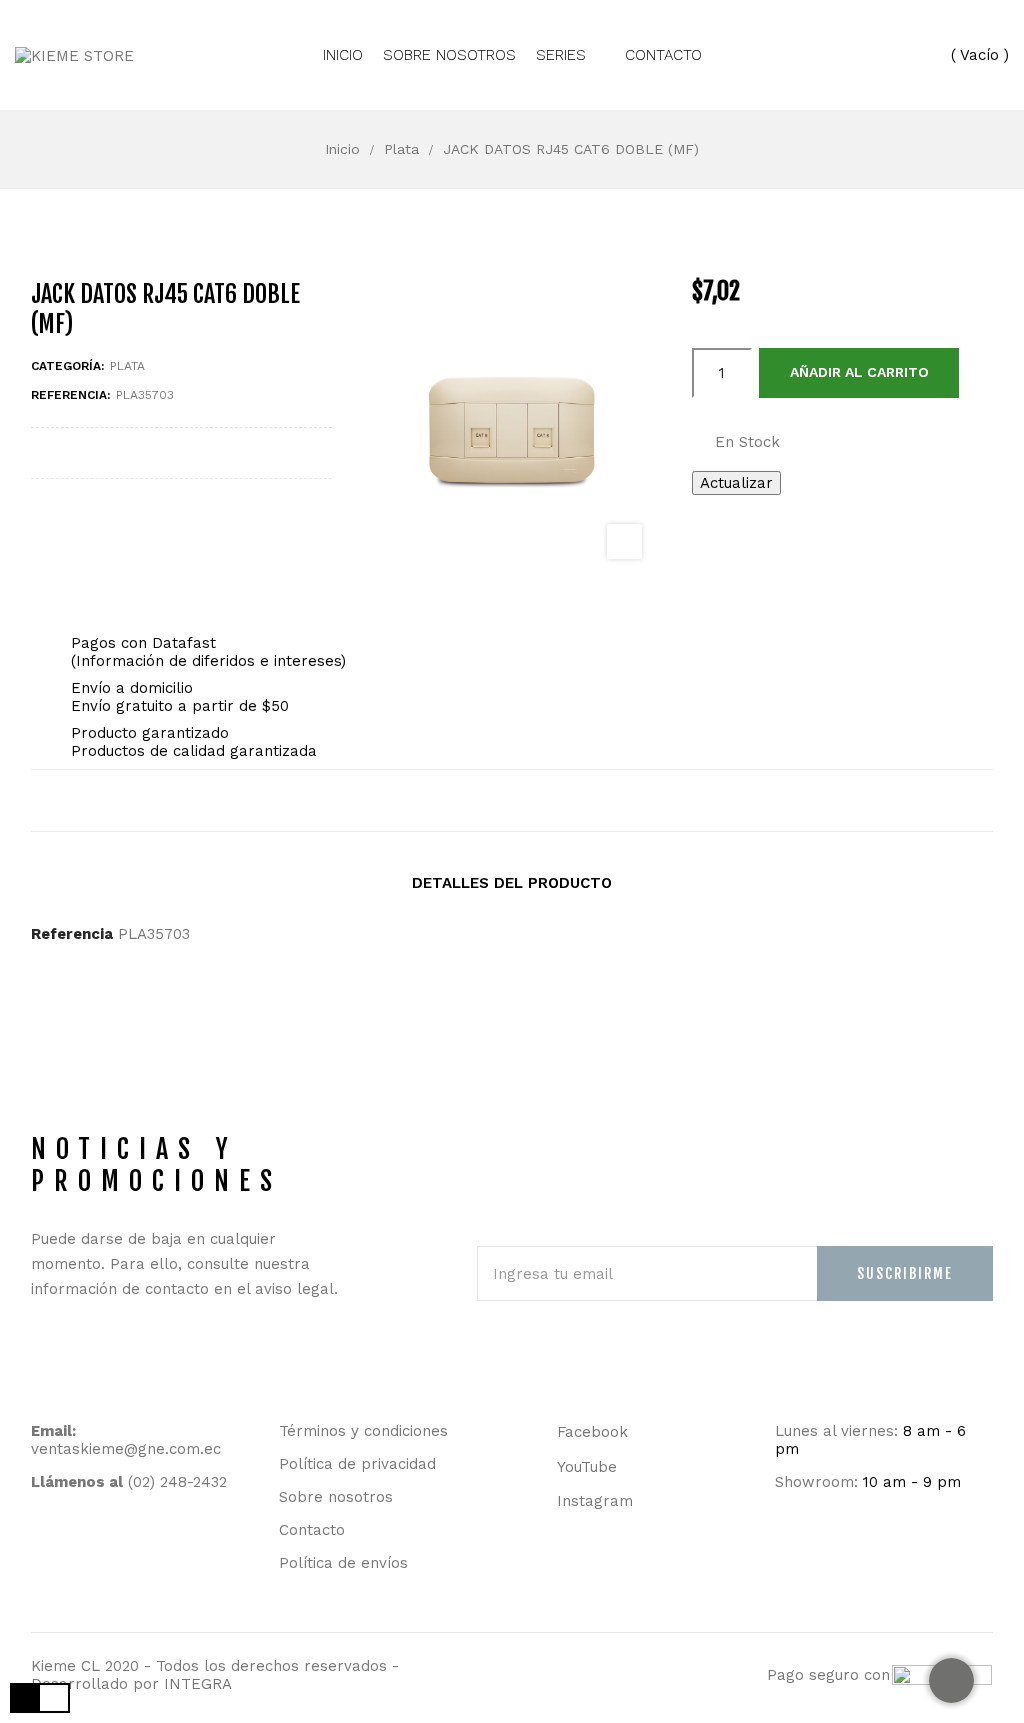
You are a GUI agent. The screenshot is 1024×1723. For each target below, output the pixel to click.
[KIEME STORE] (83, 54)
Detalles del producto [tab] (512, 883)
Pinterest (556, 800)
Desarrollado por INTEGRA (131, 1684)
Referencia (72, 934)
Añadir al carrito (859, 372)
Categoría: (67, 366)
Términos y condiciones (363, 1431)
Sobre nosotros (336, 1497)
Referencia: (70, 395)
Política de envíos (343, 1563)
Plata (127, 366)
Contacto (312, 1530)
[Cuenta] (900, 54)
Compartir (468, 800)
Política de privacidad (357, 1464)
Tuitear (512, 800)
